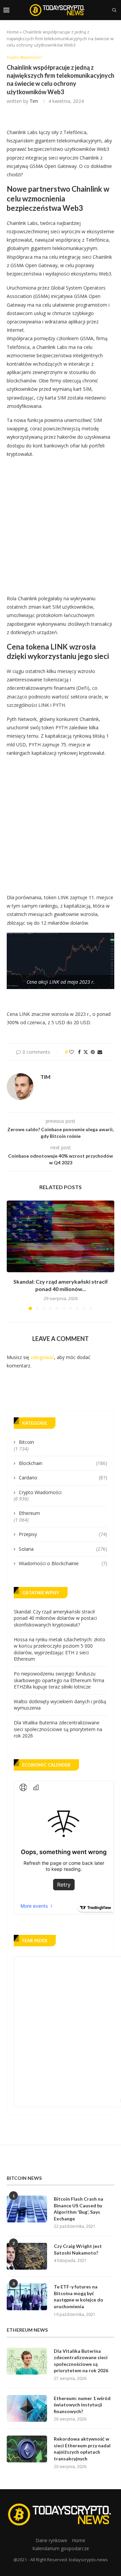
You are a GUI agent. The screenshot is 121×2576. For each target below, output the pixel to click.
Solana (63, 1549)
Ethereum (29, 1513)
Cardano (63, 1478)
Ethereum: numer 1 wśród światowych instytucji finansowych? (82, 2405)
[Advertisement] (61, 524)
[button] (12, 1255)
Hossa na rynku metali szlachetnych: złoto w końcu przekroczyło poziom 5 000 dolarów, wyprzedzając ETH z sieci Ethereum (59, 1649)
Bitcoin (26, 1442)
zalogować (42, 1357)
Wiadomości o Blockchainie (63, 1563)
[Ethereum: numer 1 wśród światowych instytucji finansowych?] (27, 2408)
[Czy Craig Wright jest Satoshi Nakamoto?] (27, 2256)
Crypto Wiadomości (40, 1492)
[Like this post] (72, 1052)
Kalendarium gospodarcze (61, 2548)
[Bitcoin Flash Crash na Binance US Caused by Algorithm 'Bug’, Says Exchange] (27, 2209)
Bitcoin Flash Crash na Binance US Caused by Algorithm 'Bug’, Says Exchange (78, 2209)
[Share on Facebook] (79, 1052)
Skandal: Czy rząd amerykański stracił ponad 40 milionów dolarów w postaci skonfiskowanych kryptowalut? (55, 1618)
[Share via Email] (100, 1052)
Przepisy (63, 1534)
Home (13, 32)
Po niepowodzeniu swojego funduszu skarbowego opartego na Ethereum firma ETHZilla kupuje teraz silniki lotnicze (59, 1680)
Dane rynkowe (51, 2540)
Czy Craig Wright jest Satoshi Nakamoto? (78, 2249)
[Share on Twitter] (86, 1052)
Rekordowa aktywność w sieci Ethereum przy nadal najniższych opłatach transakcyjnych (82, 2449)
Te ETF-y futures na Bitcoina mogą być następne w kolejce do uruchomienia (78, 2296)
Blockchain (63, 1463)
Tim (34, 101)
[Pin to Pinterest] (93, 1052)
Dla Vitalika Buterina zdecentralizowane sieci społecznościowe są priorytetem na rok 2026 (58, 1729)
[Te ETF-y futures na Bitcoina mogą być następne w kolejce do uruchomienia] (27, 2297)
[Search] (114, 10)
